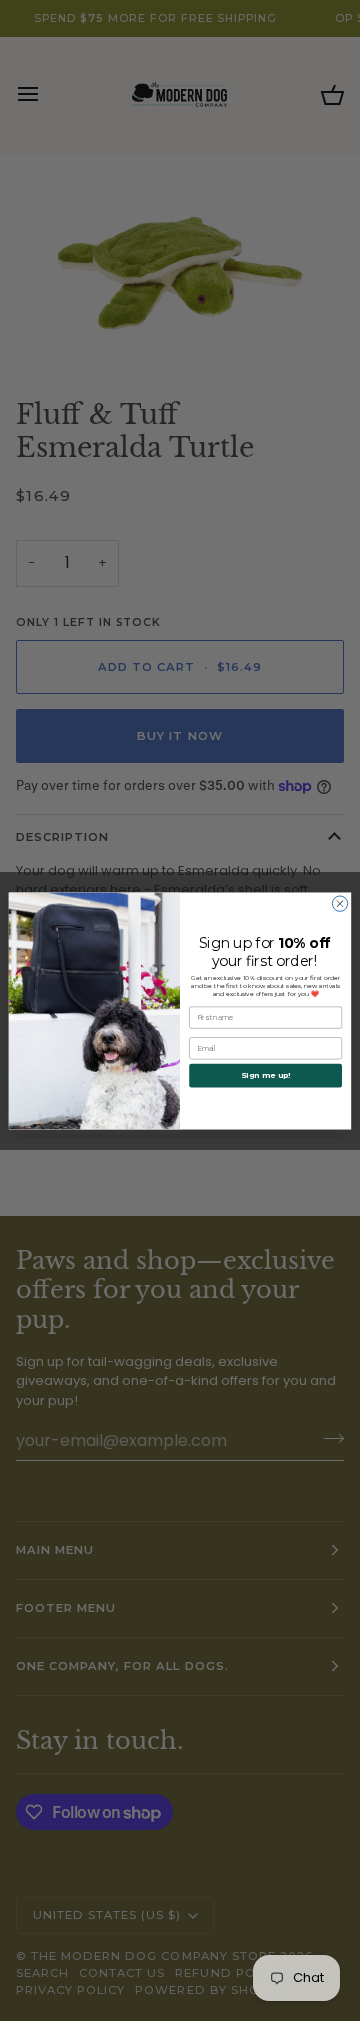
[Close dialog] (339, 902)
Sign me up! (266, 1075)
